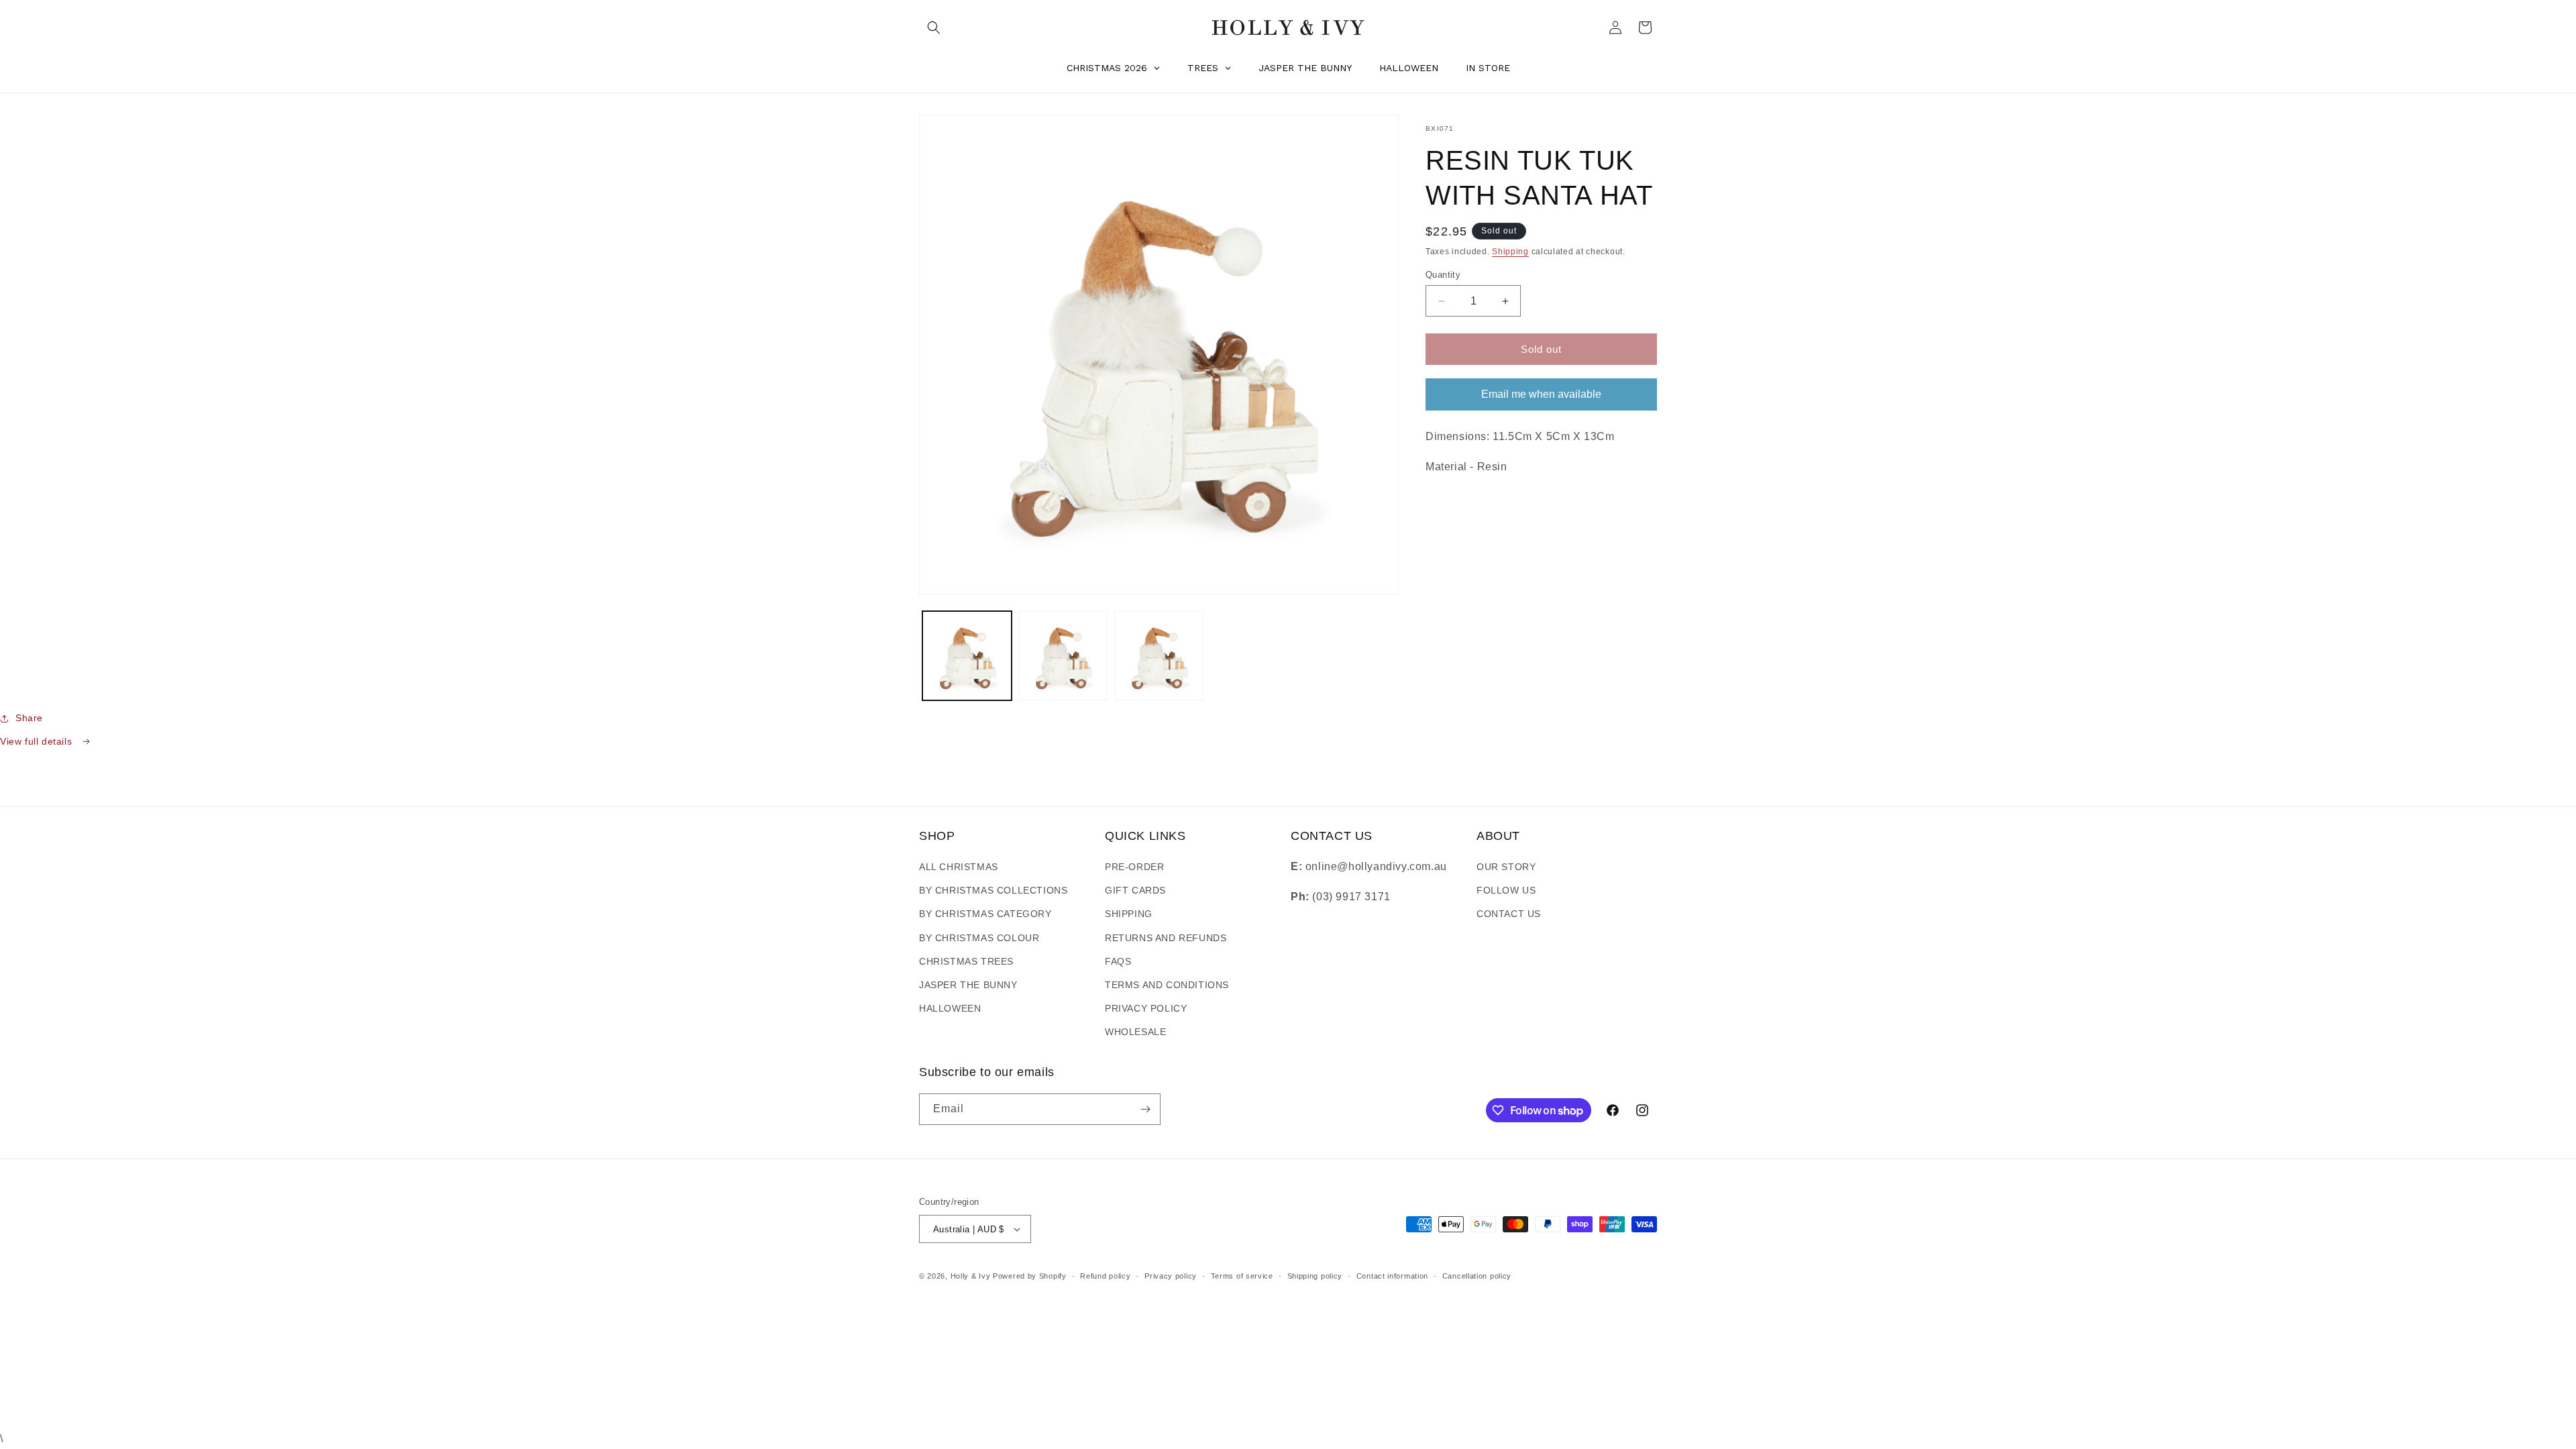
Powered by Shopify (1030, 1276)
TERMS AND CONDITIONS (1167, 985)
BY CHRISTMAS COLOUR (979, 938)
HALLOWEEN (950, 1008)
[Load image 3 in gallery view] (1159, 656)
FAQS (1118, 961)
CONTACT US (1509, 914)
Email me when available (1541, 394)
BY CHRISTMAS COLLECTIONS (993, 890)
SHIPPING (1129, 914)
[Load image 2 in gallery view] (1063, 656)
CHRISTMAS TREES (966, 961)
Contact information (1392, 1276)
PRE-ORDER (1134, 867)
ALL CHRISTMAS (959, 867)
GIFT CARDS (1135, 890)
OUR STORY (1506, 867)
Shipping (1510, 252)
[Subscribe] (1145, 1109)
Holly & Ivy (972, 1276)
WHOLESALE (1135, 1032)
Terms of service (1242, 1276)
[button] (934, 28)
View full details (38, 741)
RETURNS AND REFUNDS (1166, 938)
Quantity (1443, 275)
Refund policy (1105, 1276)
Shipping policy (1315, 1276)
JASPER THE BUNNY (968, 985)
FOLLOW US (1506, 890)
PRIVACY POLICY (1146, 1008)
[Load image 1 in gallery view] (967, 656)
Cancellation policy (1477, 1276)
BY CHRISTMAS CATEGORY (985, 914)
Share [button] (29, 718)
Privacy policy (1171, 1276)
